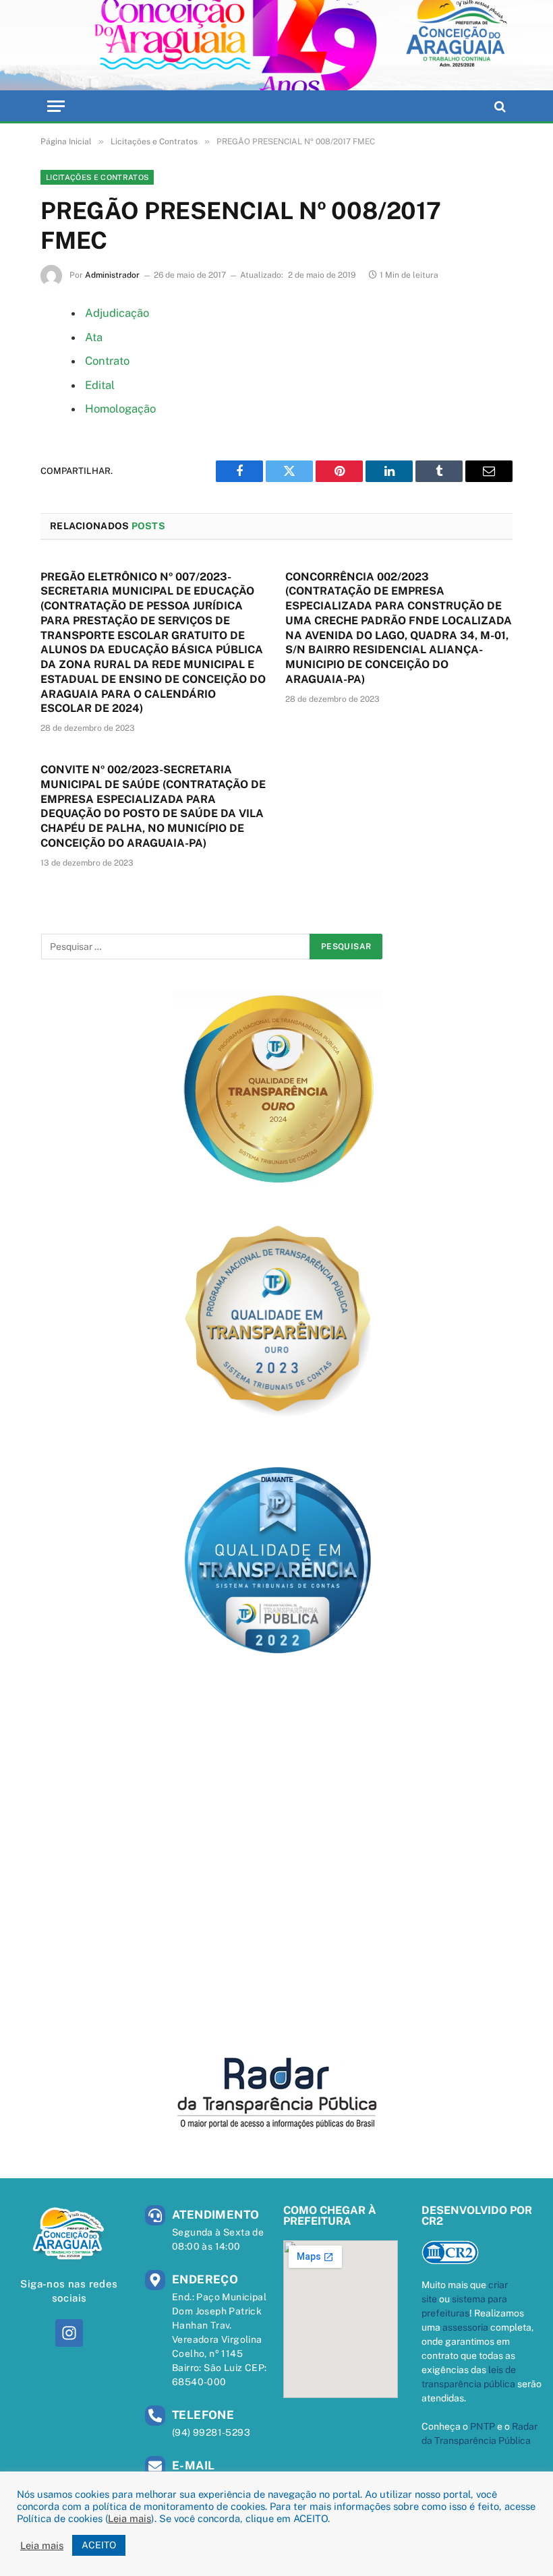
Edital (100, 385)
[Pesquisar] (499, 106)
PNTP (483, 2426)
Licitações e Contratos (97, 177)
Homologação (120, 409)
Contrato (107, 361)
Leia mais (129, 2518)
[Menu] (56, 106)
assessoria (465, 2327)
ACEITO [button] (99, 2545)
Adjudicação (117, 313)
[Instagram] (69, 2333)
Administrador (112, 275)
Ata (94, 337)
